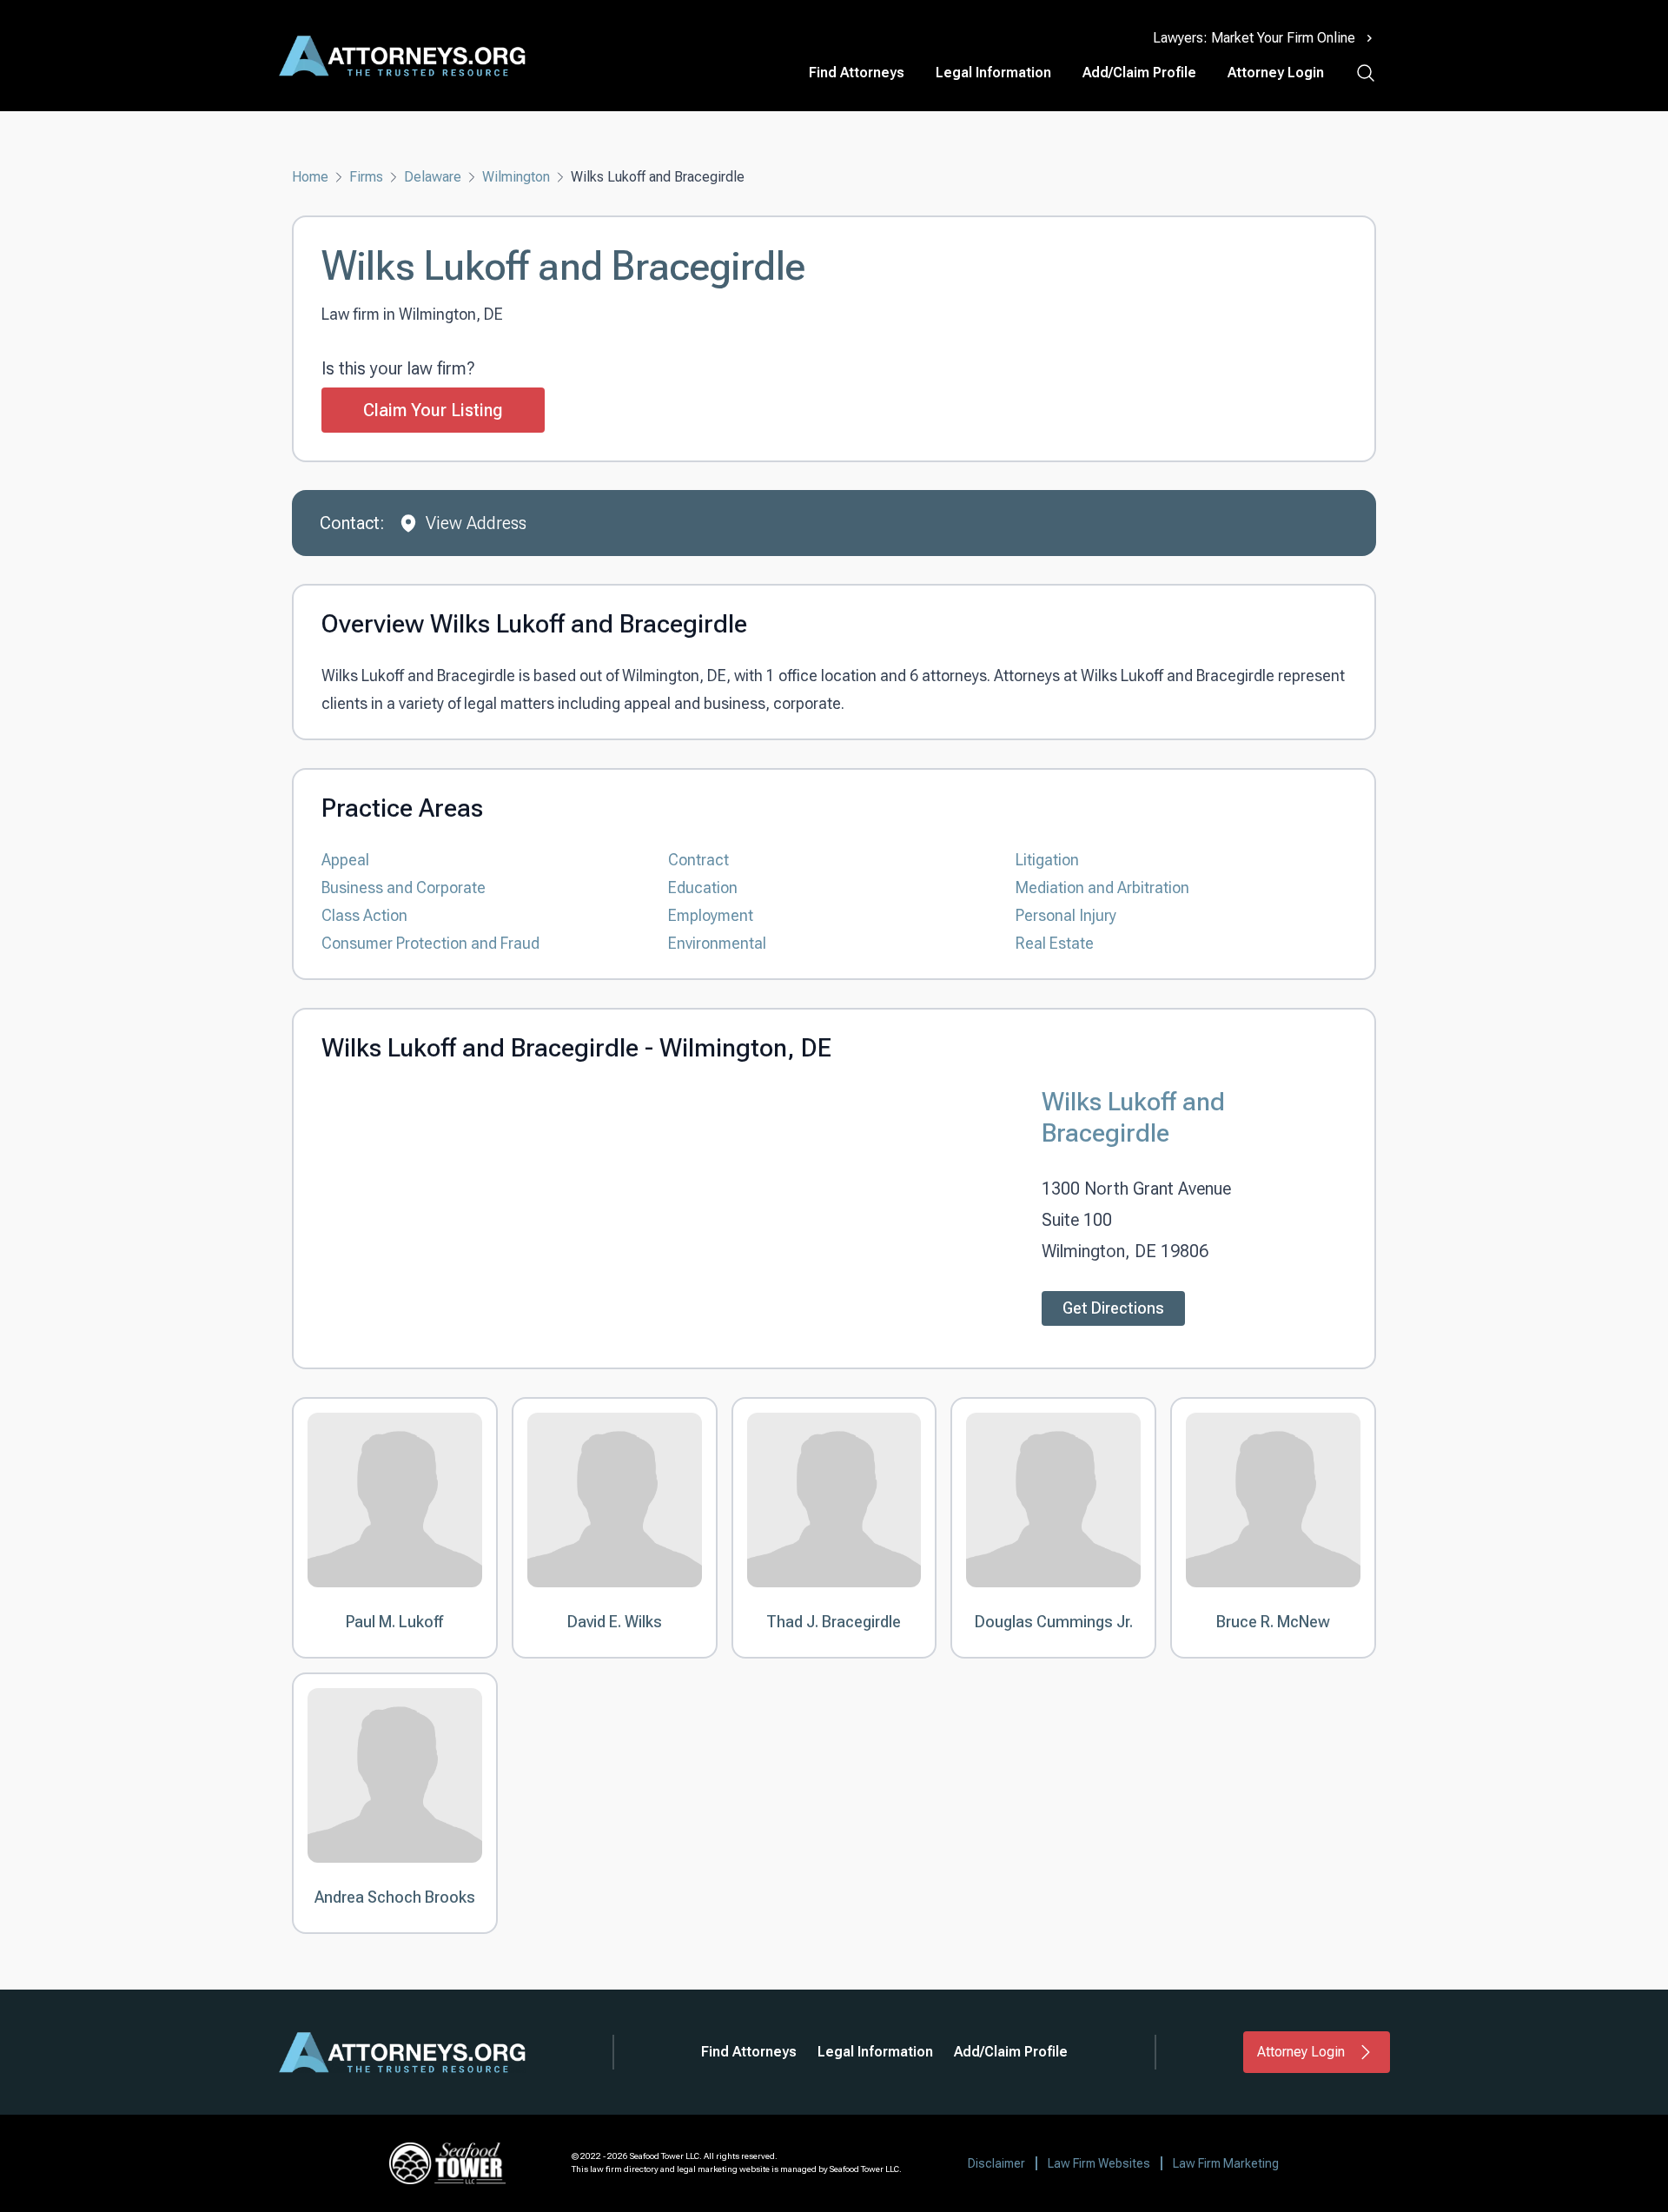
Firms (366, 177)
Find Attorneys (857, 73)
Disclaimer (996, 2163)
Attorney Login (1276, 73)
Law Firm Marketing (1226, 2163)
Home (310, 177)
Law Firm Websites (1099, 2163)
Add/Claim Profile (1139, 73)
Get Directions (1113, 1308)
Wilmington (516, 177)
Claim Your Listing (433, 410)
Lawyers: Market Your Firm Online (1254, 38)
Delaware (433, 177)
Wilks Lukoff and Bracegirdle (1133, 1117)
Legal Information (993, 73)
